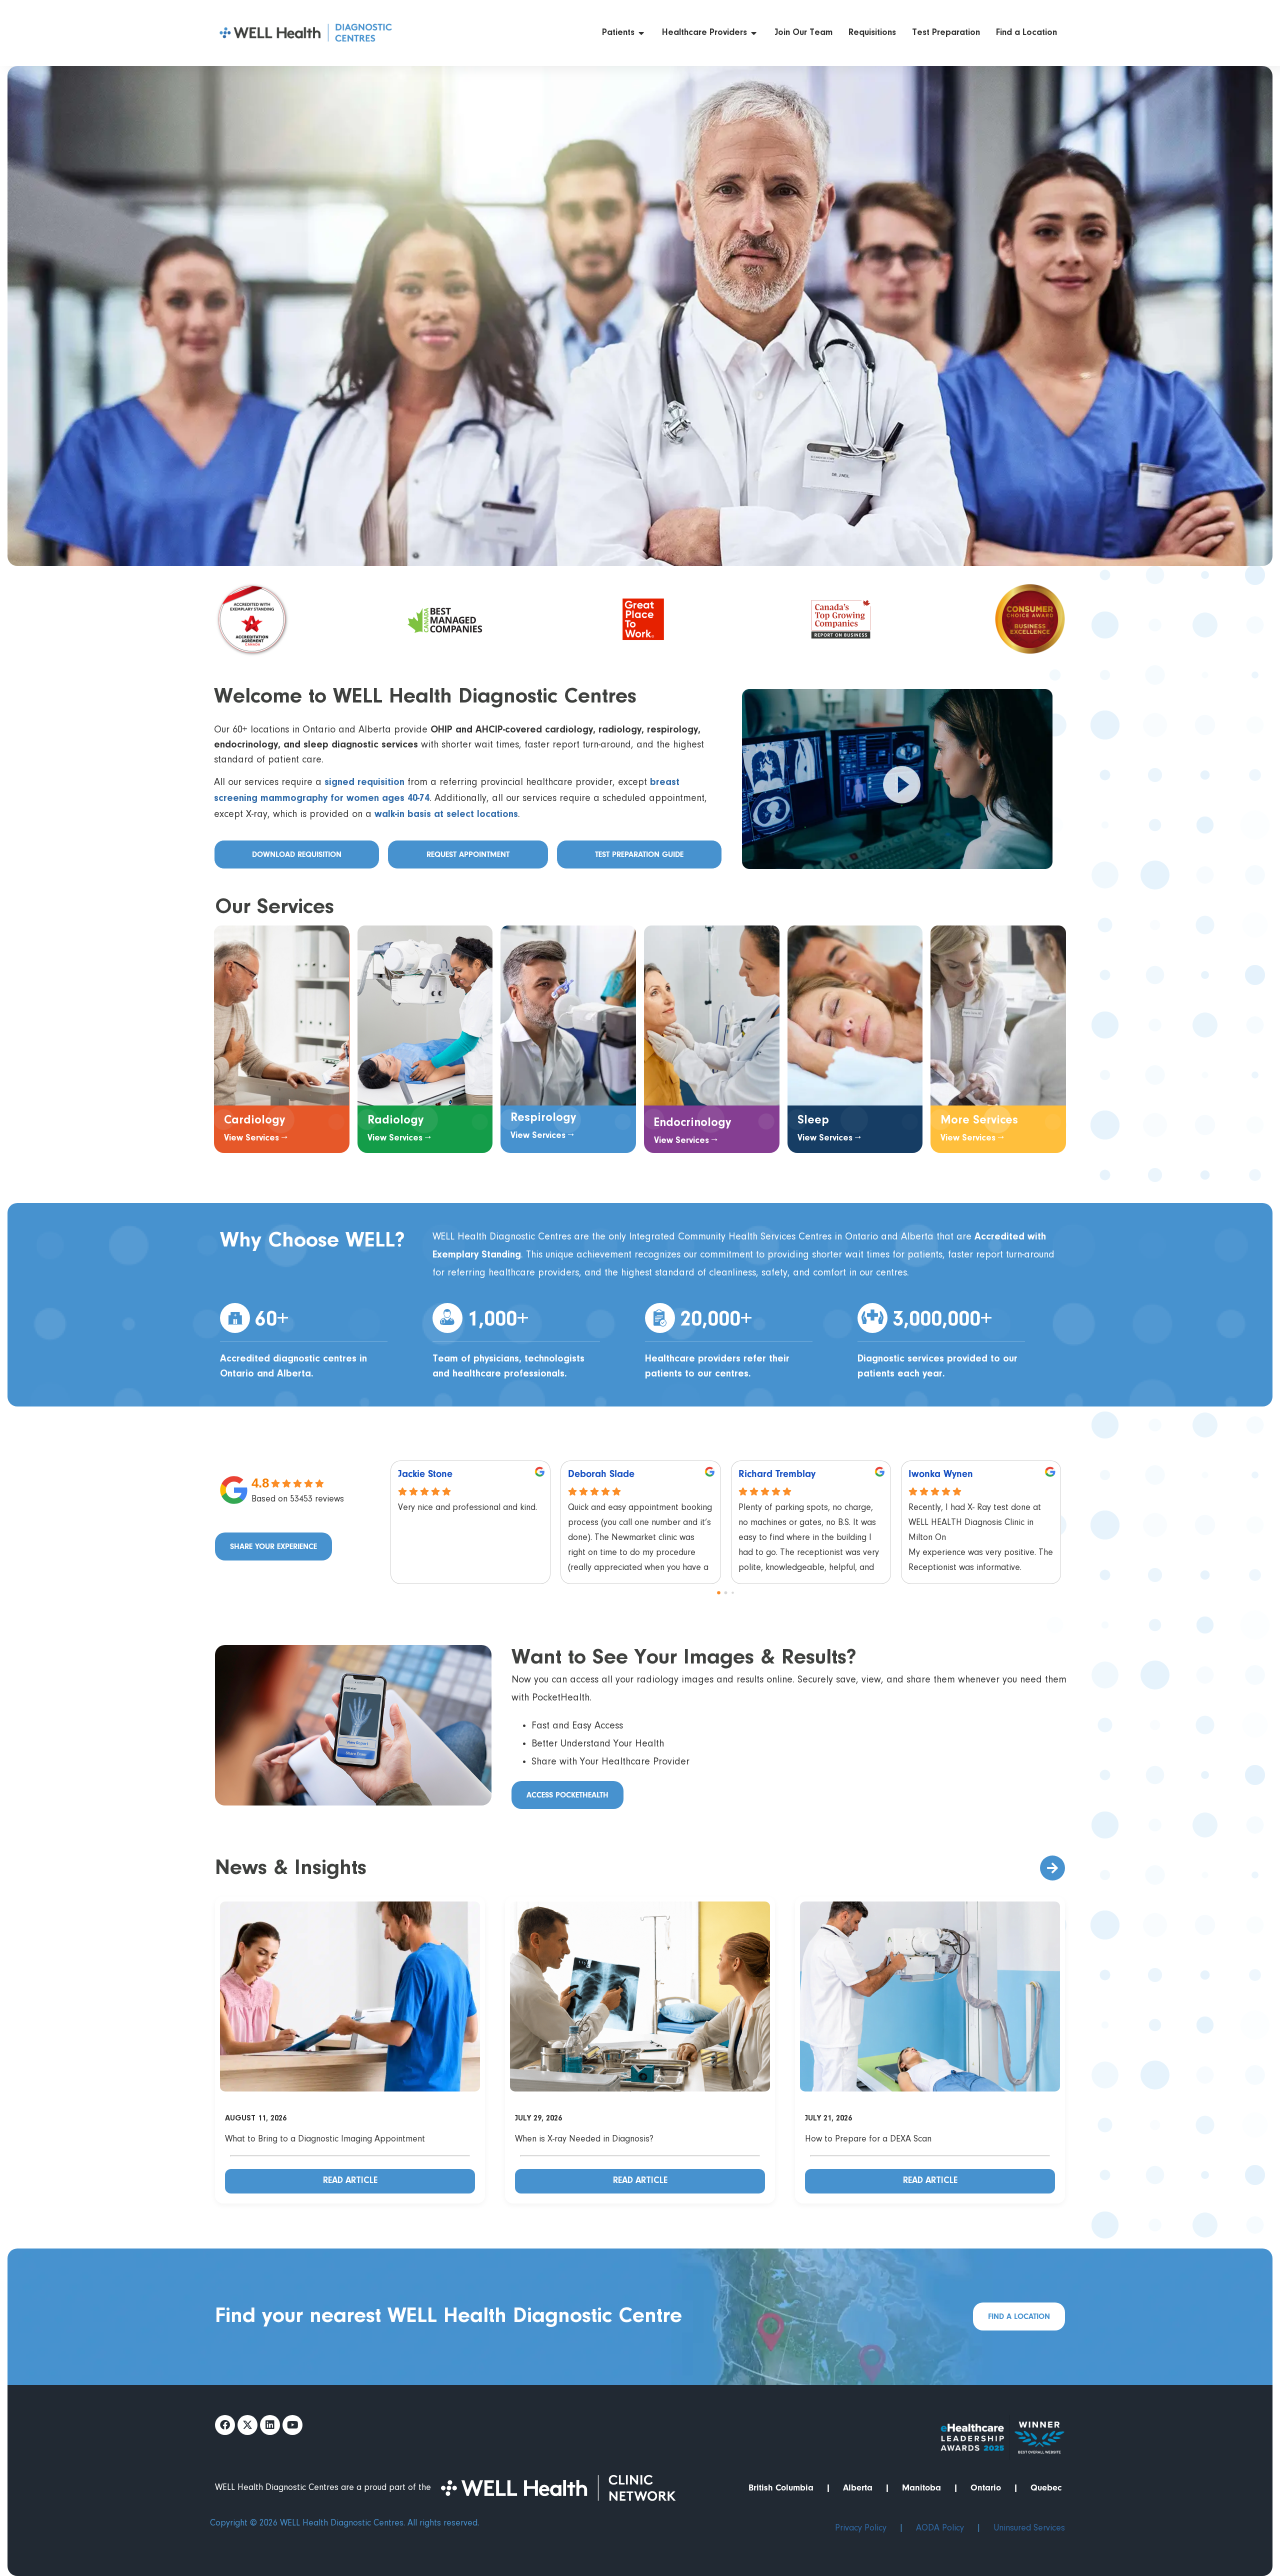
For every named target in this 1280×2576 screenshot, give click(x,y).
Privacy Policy (861, 2528)
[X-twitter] (247, 2425)
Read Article (350, 2181)
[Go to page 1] (726, 1593)
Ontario (986, 2488)
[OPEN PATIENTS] (641, 33)
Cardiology (254, 1120)
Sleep (813, 1120)
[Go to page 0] (719, 1593)
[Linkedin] (270, 2425)
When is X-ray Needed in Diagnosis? (584, 2139)
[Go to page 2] (733, 1593)
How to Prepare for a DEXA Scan (868, 2139)
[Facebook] (225, 2425)
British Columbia (781, 2488)
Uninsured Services (1029, 2528)
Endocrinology (692, 1123)
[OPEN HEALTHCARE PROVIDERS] (754, 33)
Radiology (395, 1120)
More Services (979, 1120)
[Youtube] (292, 2425)
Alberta (858, 2488)
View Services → (256, 1138)
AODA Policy (940, 2528)
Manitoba (921, 2488)
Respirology (543, 1118)
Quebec (1046, 2488)
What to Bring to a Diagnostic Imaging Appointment (325, 2139)
